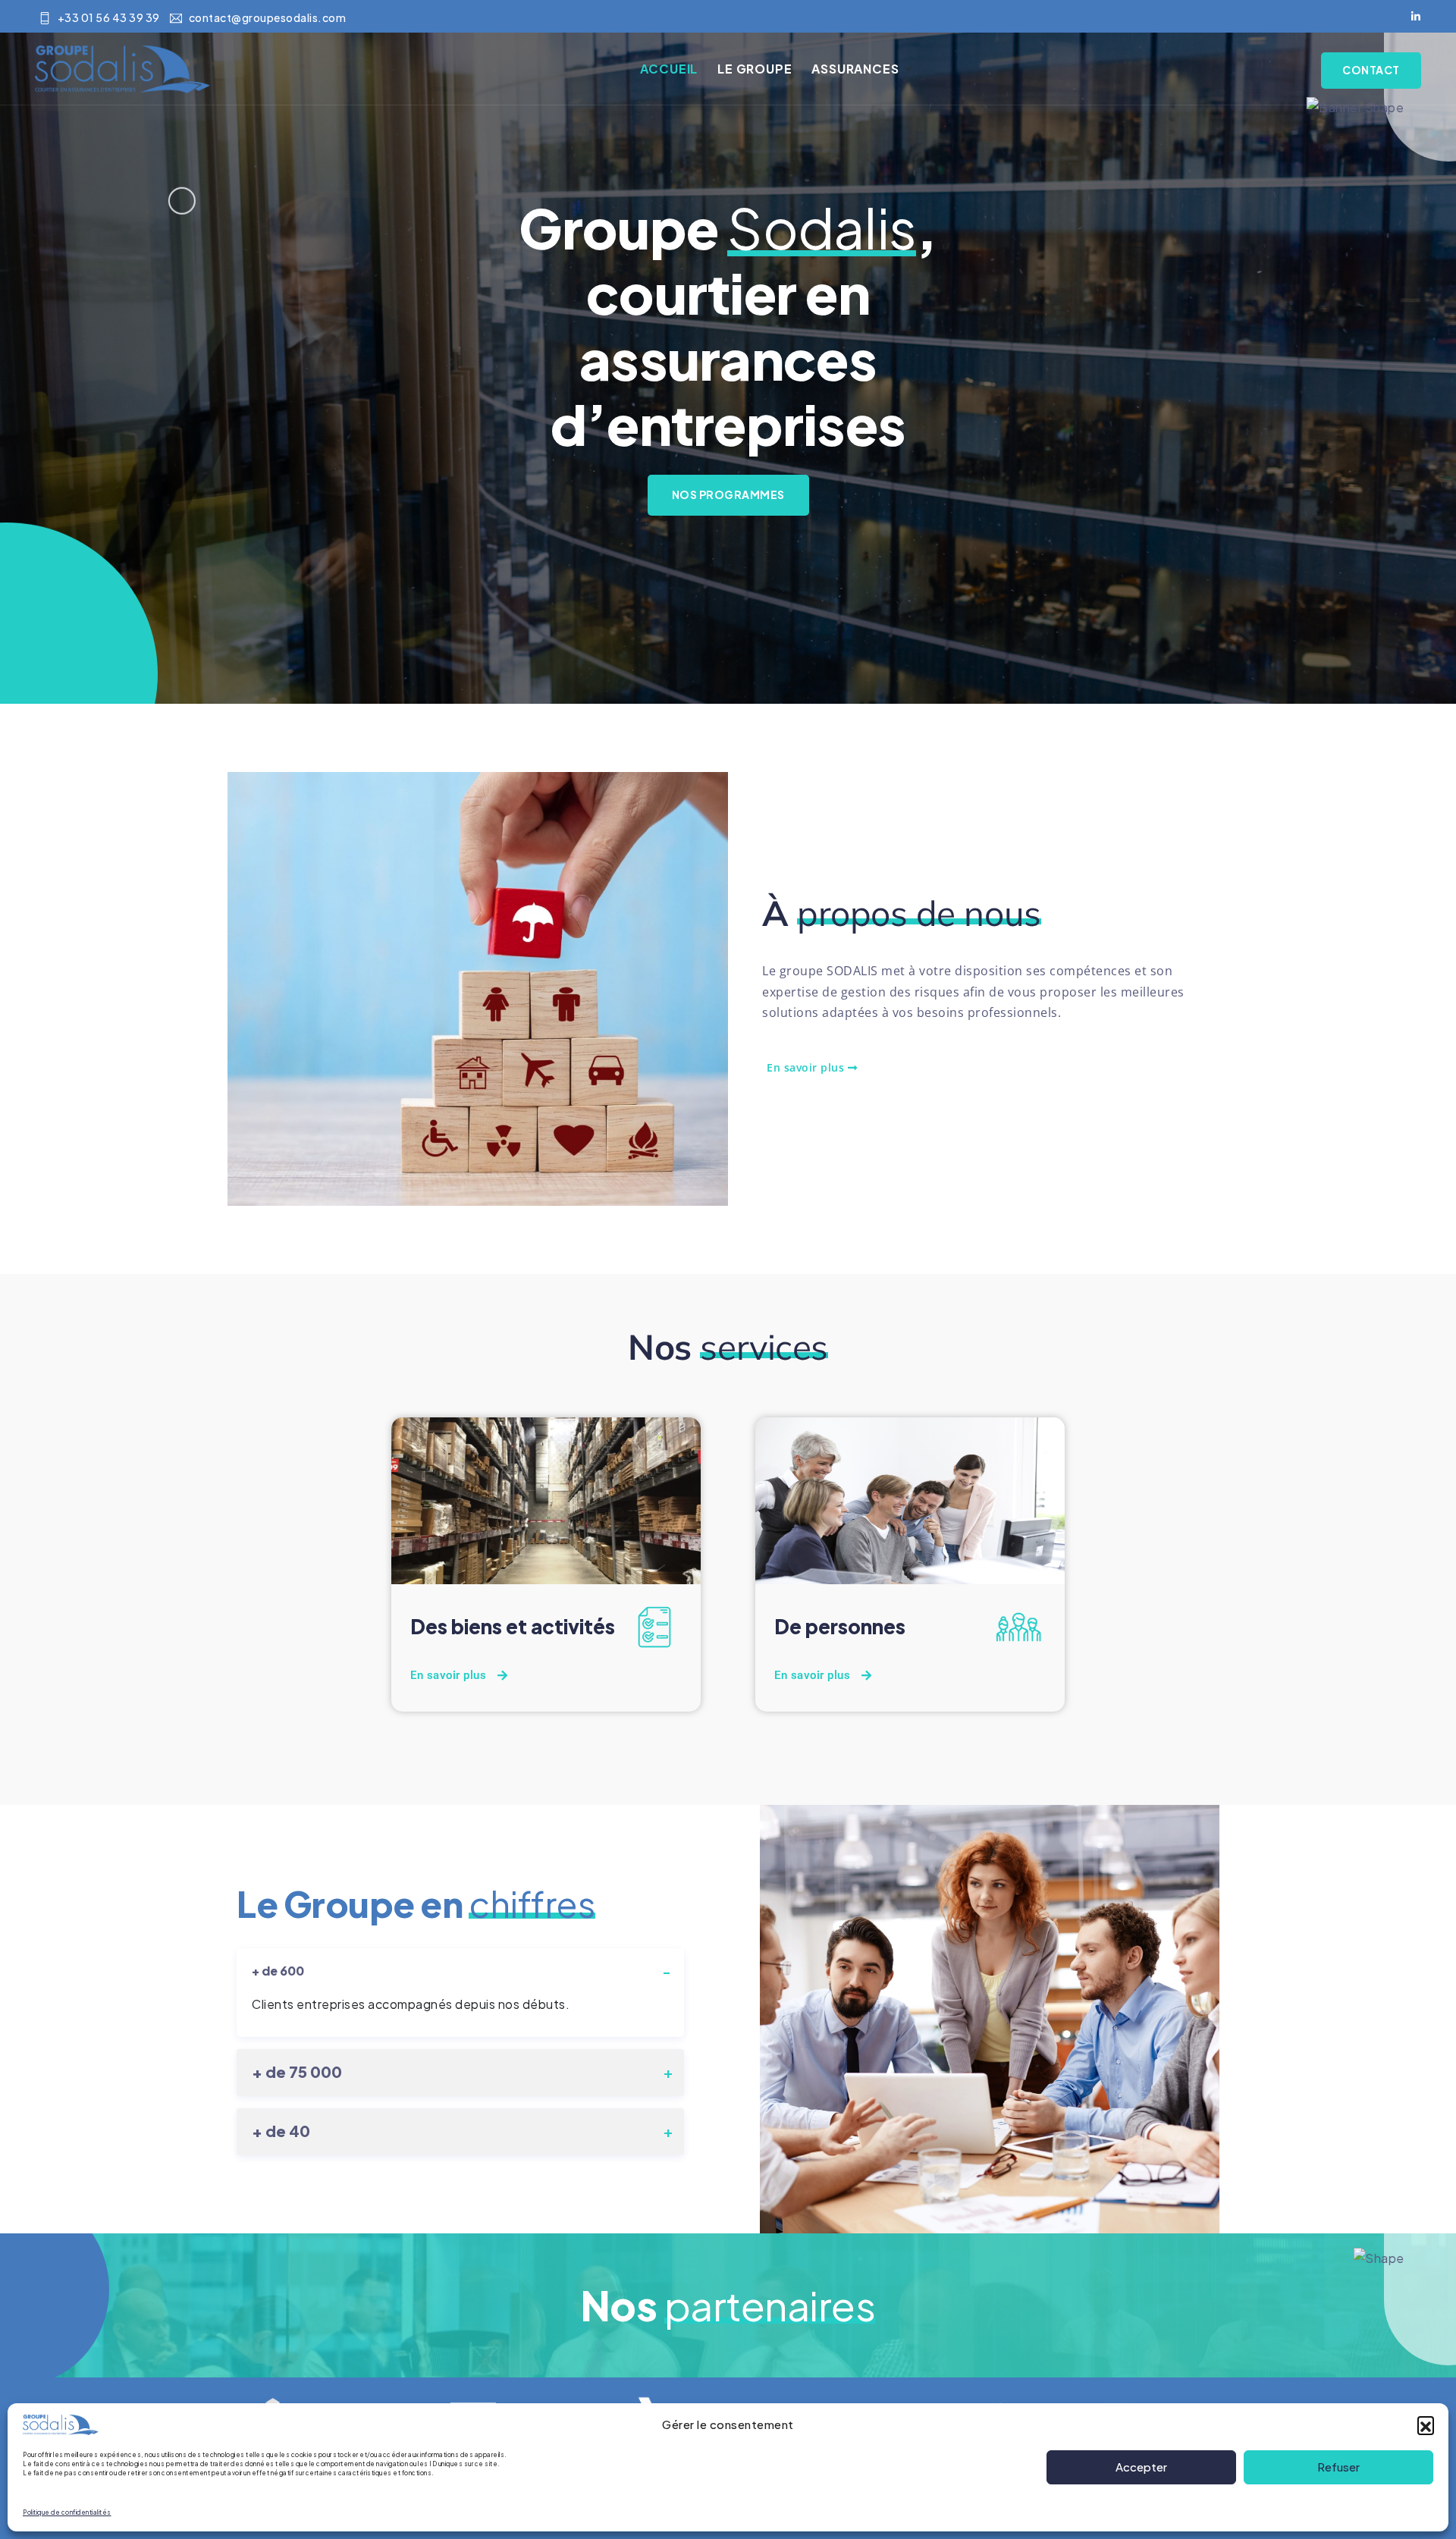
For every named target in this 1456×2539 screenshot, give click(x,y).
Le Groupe (755, 69)
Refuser (1338, 2467)
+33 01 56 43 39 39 (109, 17)
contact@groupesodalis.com (267, 17)
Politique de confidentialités (67, 2512)
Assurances (855, 69)
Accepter (1141, 2467)
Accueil (669, 69)
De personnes (840, 1626)
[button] (1426, 2424)
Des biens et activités (513, 1626)
